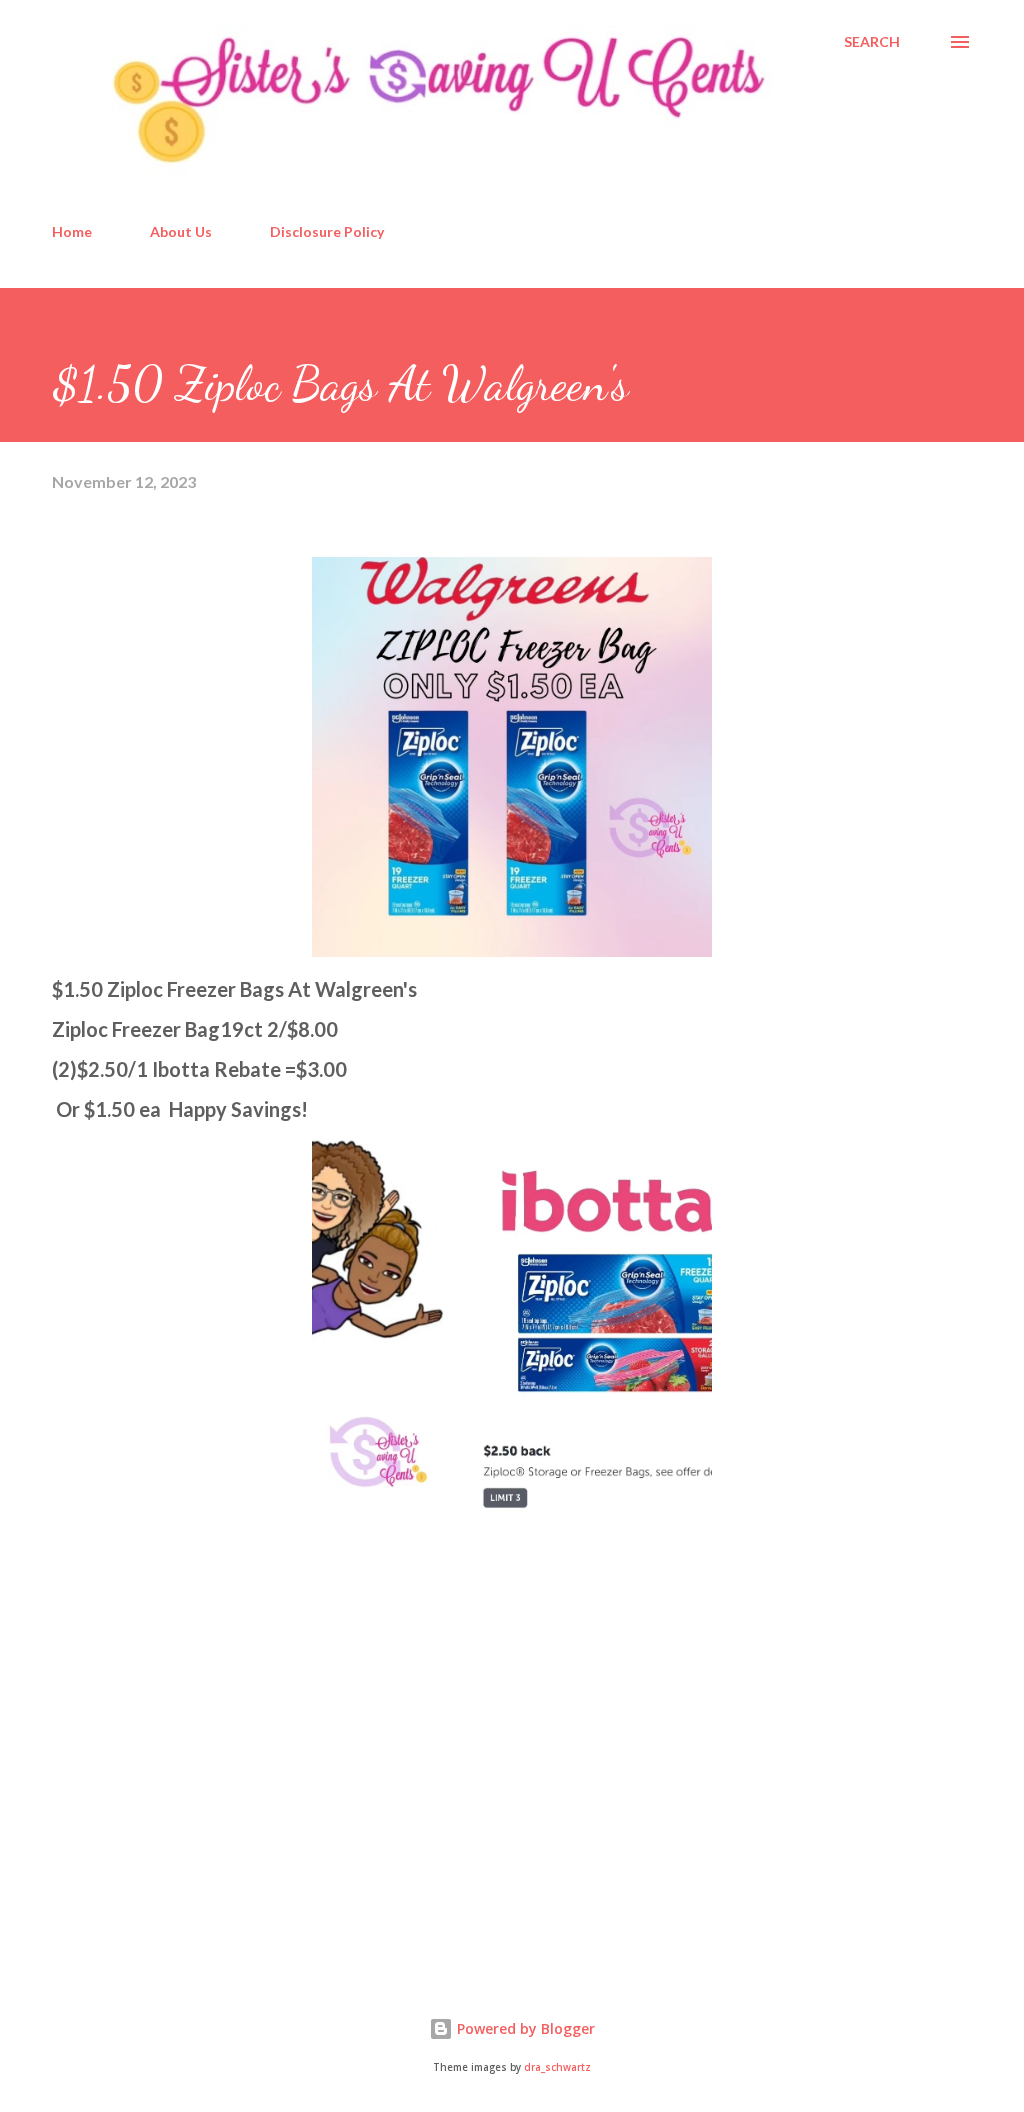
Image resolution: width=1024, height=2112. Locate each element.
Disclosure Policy (327, 231)
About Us (181, 231)
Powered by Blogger (524, 2028)
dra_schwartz (557, 2067)
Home (72, 231)
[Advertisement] (202, 1802)
